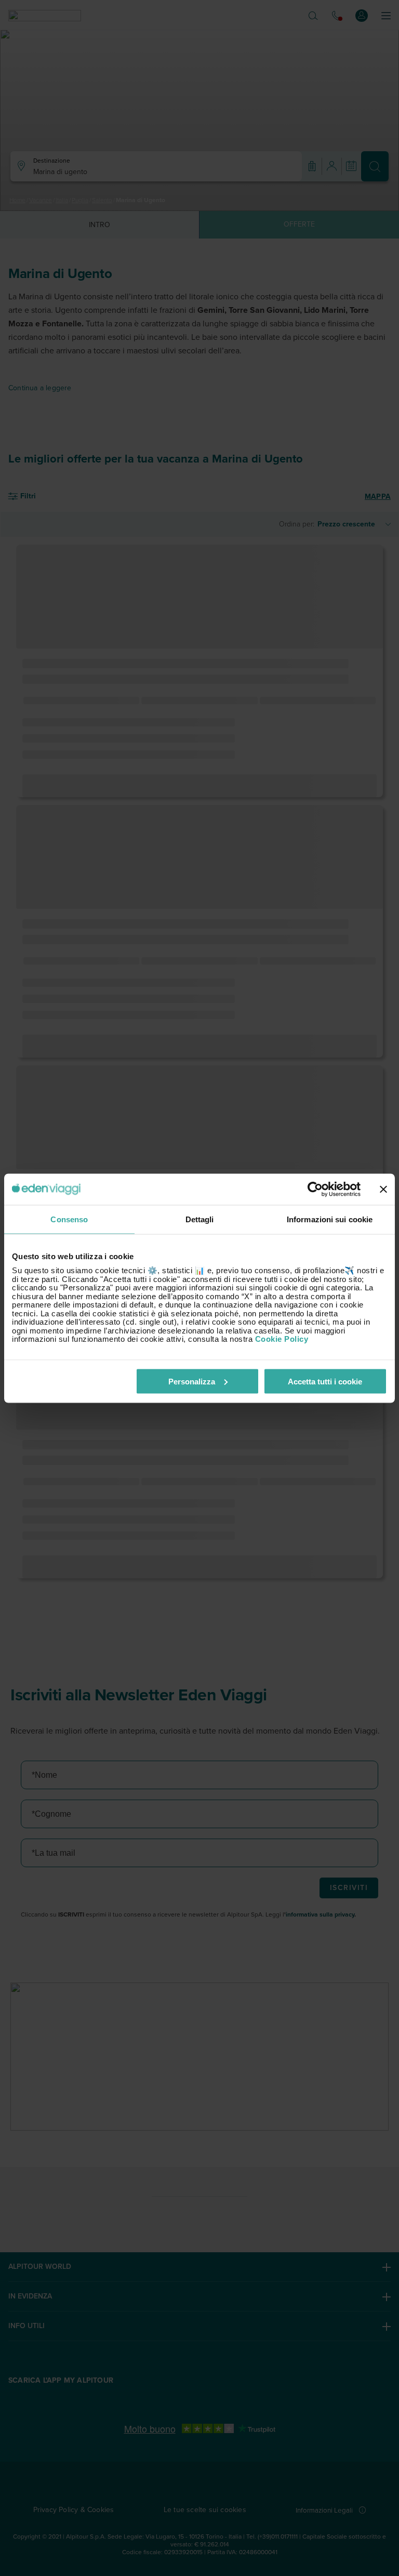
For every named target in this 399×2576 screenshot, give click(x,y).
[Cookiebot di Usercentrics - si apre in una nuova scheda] (315, 1189)
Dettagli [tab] (200, 1219)
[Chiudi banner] (383, 1189)
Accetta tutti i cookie (325, 1381)
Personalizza (192, 1381)
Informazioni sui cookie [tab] (330, 1219)
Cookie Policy (282, 1339)
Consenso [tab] (69, 1219)
